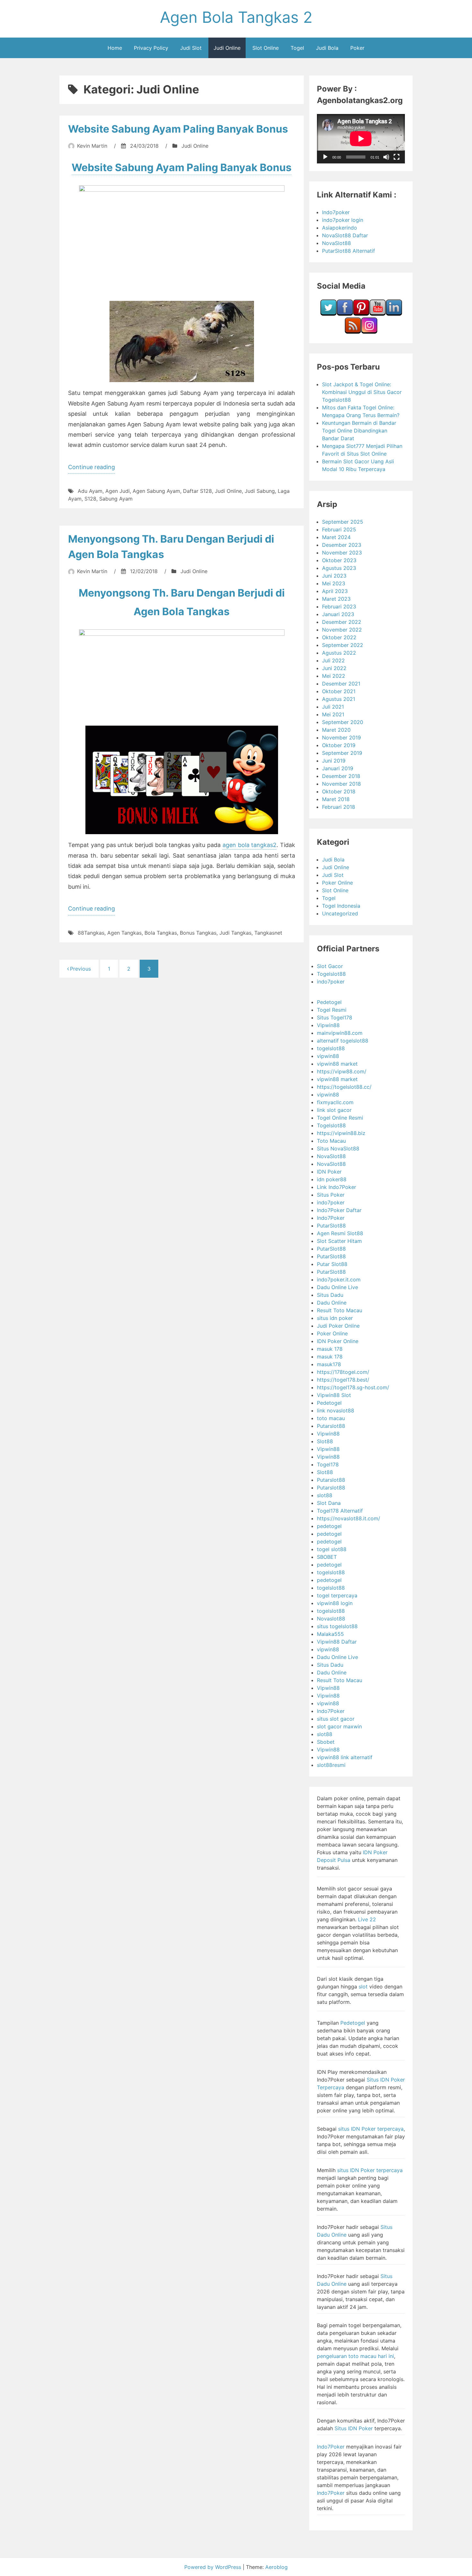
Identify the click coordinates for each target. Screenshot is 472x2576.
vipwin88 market (337, 1064)
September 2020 (343, 722)
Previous (80, 969)
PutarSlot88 (331, 1226)
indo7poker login (343, 220)
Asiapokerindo (340, 228)
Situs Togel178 (335, 1017)
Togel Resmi (332, 1010)
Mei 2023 (334, 583)
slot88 (325, 1495)
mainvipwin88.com (340, 1033)
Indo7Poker (331, 1218)
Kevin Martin (92, 146)
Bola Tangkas (161, 933)
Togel (297, 48)
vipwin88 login (335, 1603)
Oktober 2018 (339, 791)
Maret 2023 (336, 599)
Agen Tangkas (124, 933)
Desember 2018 (341, 776)
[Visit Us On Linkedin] (394, 314)
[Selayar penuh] (397, 157)
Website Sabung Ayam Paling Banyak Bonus (178, 129)
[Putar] (325, 157)
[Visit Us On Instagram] (369, 332)
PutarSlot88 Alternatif (349, 251)
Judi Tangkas (235, 933)
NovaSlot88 (337, 243)
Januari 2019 (338, 768)
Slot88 (325, 1441)
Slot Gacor (330, 966)
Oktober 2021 (339, 691)
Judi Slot (191, 48)
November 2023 (342, 553)
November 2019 (341, 738)
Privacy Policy (151, 48)
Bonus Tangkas (198, 933)
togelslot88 (331, 1048)
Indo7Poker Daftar (339, 1210)
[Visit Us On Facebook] (345, 314)
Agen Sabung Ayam (156, 491)
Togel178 (328, 1464)
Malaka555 (330, 1634)
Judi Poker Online (338, 1326)
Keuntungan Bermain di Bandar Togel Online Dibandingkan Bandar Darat (359, 431)
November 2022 (342, 630)
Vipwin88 (328, 1025)
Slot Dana (329, 1503)
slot (363, 1987)
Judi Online (227, 48)
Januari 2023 (338, 614)
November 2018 (341, 784)
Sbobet (326, 1742)
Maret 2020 (336, 730)
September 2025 (343, 522)
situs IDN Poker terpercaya (371, 2129)
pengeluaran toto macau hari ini (355, 2356)
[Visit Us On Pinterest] (361, 314)
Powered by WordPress (214, 2567)
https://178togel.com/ (343, 1372)
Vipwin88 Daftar (337, 1642)
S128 (90, 499)
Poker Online (337, 883)
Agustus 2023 (339, 568)
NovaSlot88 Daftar (345, 235)
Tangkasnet (268, 933)
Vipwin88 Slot (334, 1395)
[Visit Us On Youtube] (377, 314)
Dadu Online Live (337, 1287)
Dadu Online (332, 1303)
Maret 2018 (336, 799)
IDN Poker (329, 1172)
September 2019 (342, 753)
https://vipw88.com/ (342, 1071)
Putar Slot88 (332, 1264)
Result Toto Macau (340, 1310)
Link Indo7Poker (337, 1187)
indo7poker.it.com (339, 1279)
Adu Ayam (90, 491)
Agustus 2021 (339, 699)
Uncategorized (340, 913)
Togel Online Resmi (340, 1118)
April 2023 (335, 591)
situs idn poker (335, 1318)
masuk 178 (330, 1349)
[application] (361, 139)
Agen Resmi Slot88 (340, 1233)
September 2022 (343, 645)
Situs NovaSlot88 (338, 1148)
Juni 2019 (334, 761)
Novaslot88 (331, 1619)
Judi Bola (327, 48)
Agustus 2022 (339, 653)
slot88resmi (331, 1765)
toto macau (331, 1418)
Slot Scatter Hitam (339, 1241)
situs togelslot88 (337, 1626)
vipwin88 (328, 1056)
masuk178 (329, 1364)
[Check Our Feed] (353, 332)
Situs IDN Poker (354, 2428)
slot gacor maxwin (339, 1726)
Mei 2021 (333, 714)
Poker (357, 48)
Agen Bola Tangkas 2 (236, 17)
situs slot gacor (336, 1719)
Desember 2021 (341, 684)
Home (115, 48)
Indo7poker (336, 212)
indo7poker (331, 982)
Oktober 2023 (339, 560)
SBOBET (327, 1557)
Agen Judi (118, 491)
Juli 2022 (333, 660)
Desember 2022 (342, 622)
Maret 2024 (336, 537)
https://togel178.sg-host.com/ (353, 1387)
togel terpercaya (337, 1595)
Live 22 (367, 1919)
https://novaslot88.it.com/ (349, 1518)
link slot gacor (334, 1110)
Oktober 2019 (339, 745)
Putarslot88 (331, 1426)
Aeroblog (276, 2567)
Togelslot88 (331, 974)
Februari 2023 (339, 607)
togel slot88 (332, 1549)
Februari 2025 (339, 529)
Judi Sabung (260, 491)
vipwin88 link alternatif (345, 1757)
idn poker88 (332, 1179)
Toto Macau (331, 1141)
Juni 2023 (334, 576)
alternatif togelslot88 (343, 1041)
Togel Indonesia (341, 906)
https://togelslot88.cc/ (344, 1087)
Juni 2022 (334, 668)
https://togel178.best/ (343, 1380)
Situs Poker (331, 1195)
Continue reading (92, 468)
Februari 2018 (339, 807)
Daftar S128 (197, 491)
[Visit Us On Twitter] (328, 314)
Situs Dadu (330, 1295)
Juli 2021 (333, 707)
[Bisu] (386, 157)
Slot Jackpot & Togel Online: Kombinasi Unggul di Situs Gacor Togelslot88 (362, 392)
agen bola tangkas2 (250, 845)
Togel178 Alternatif (340, 1511)
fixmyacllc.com (335, 1102)
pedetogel (329, 1526)
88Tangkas (91, 933)
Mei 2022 (334, 676)
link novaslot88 (336, 1410)
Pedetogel (329, 1002)
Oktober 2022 (339, 637)
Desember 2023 (342, 545)
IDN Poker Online (338, 1341)
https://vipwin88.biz (341, 1133)
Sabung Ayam (116, 499)
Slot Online (266, 48)
